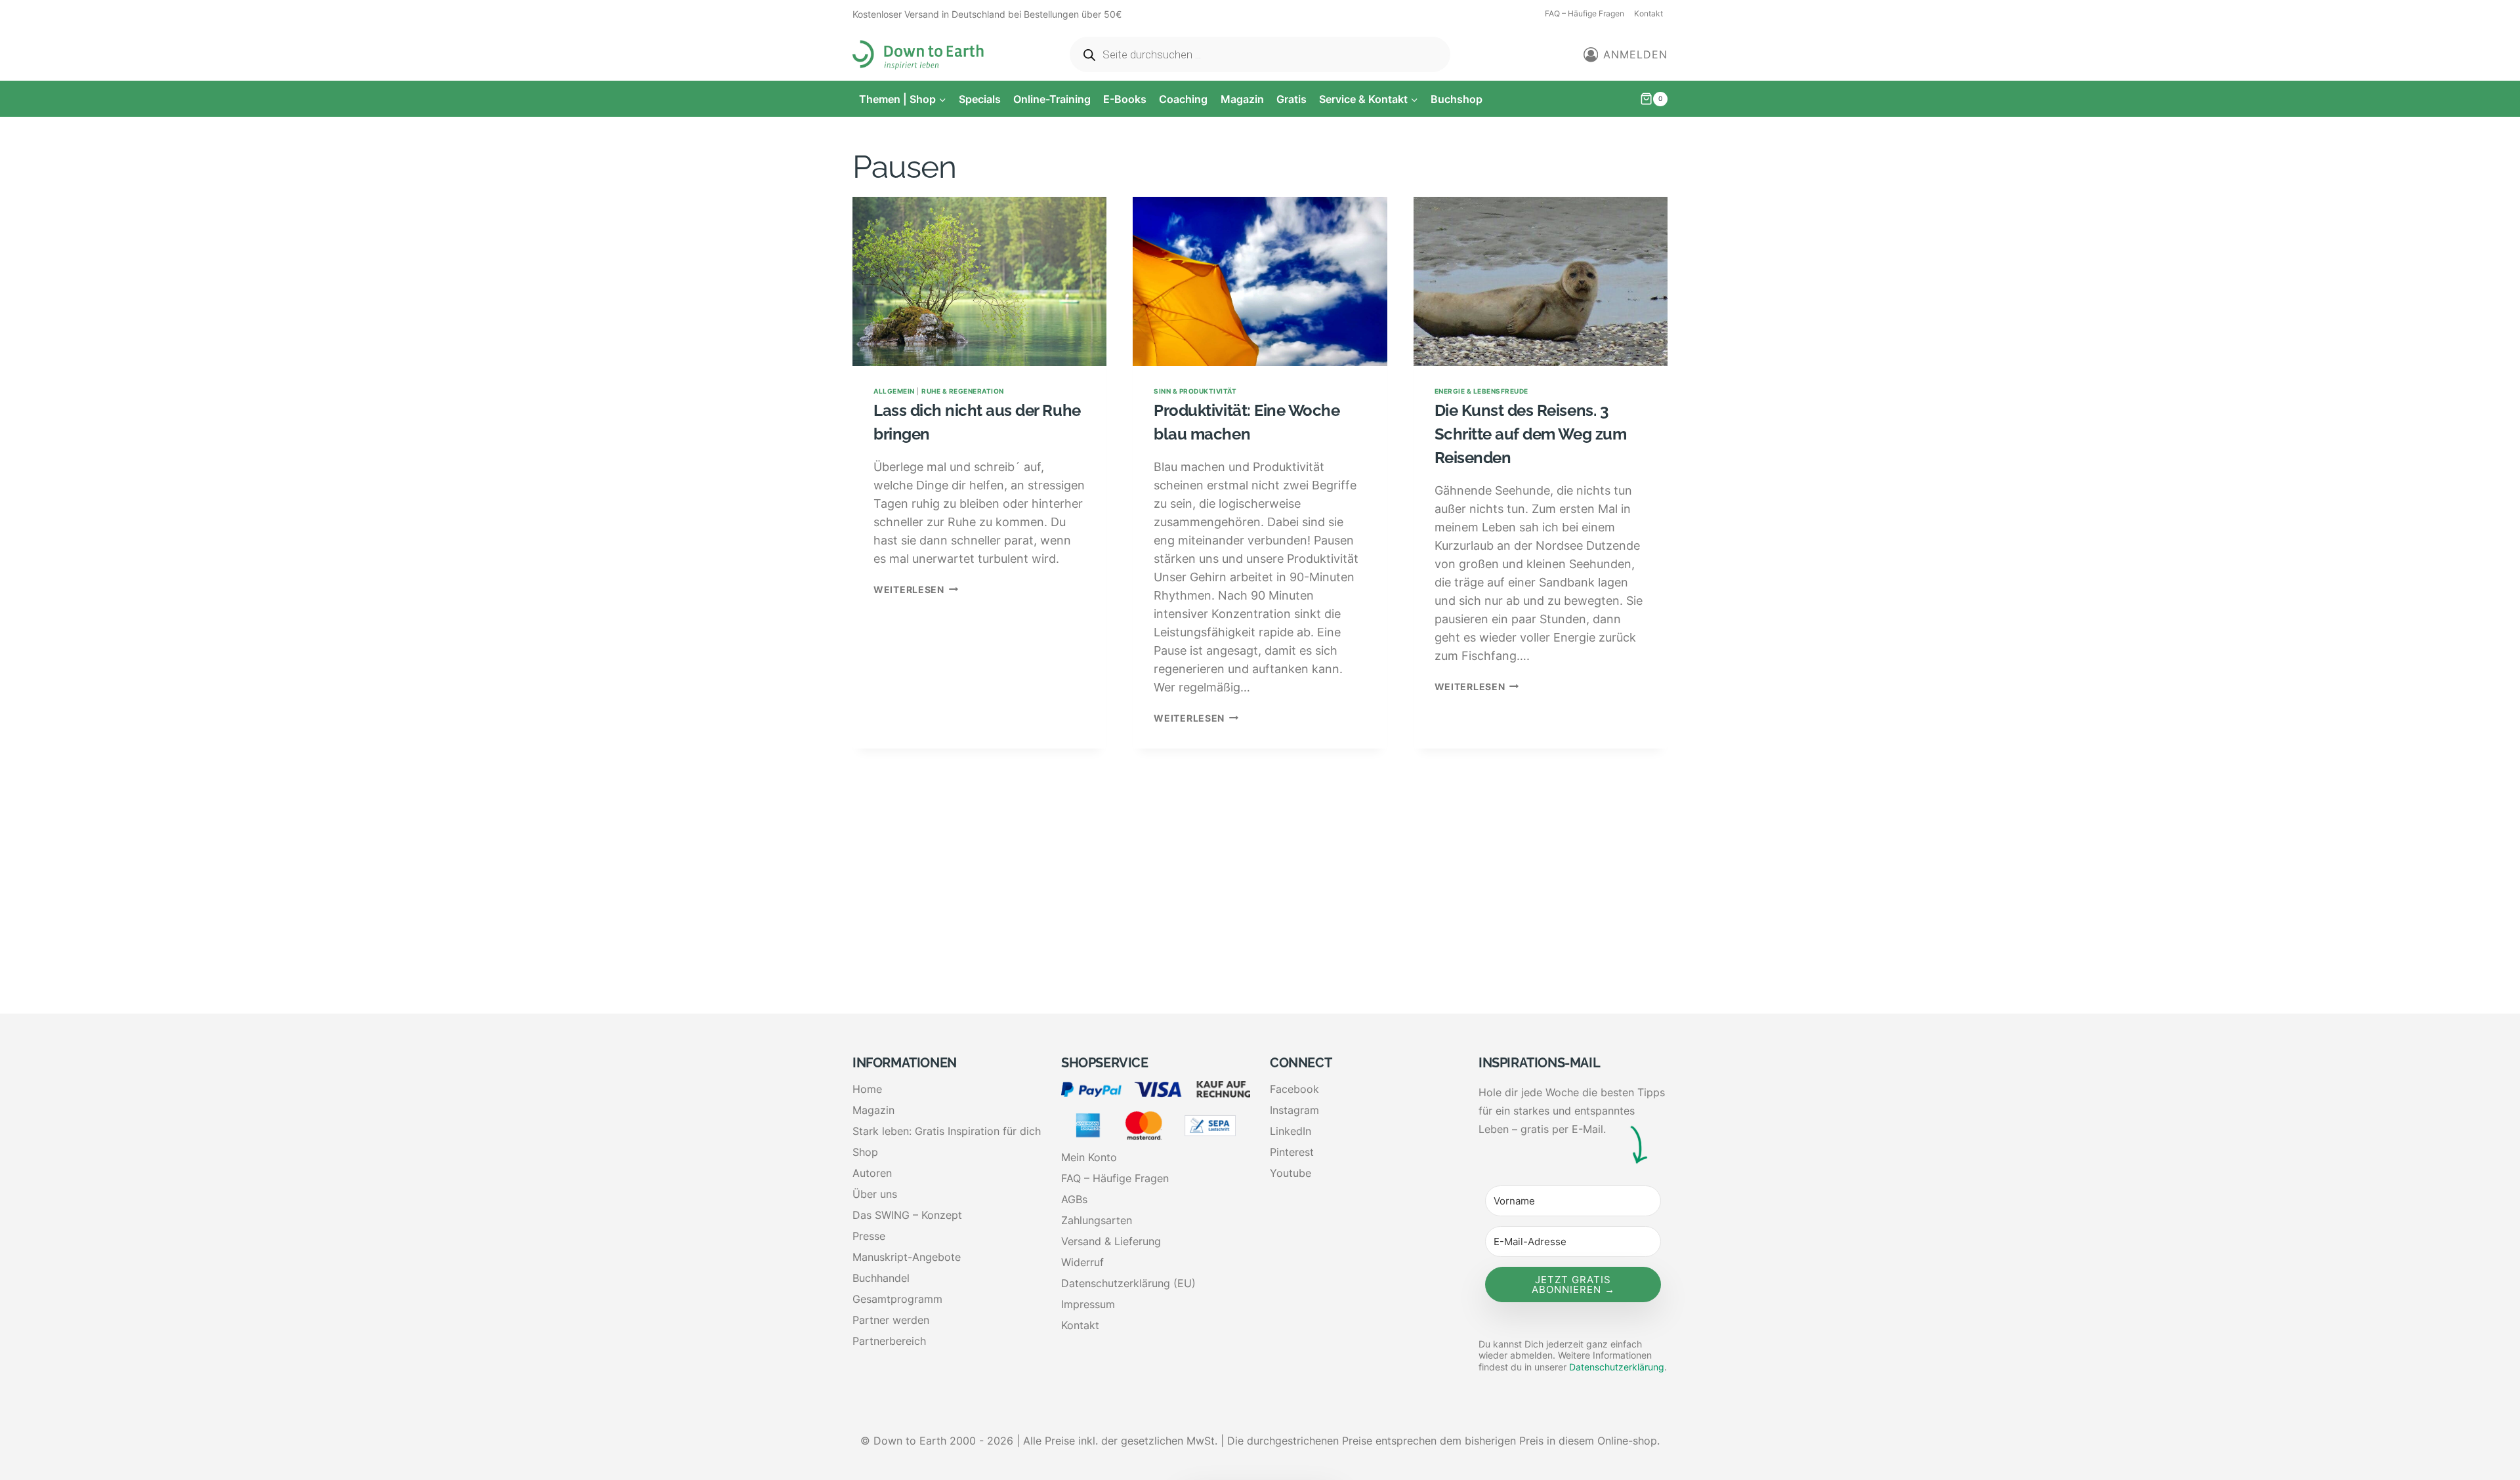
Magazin (1242, 99)
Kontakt (1648, 13)
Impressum (1088, 1304)
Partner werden (891, 1320)
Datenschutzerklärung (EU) (1128, 1283)
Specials (980, 99)
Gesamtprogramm (897, 1299)
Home (867, 1089)
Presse (869, 1236)
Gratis (1291, 99)
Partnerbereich (889, 1341)
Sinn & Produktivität (1195, 391)
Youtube (1291, 1173)
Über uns (875, 1194)
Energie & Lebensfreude (1481, 391)
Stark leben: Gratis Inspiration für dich (947, 1131)
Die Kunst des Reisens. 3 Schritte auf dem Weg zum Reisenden (1530, 434)
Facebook (1294, 1089)
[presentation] (979, 281)
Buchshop (1457, 99)
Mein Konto (1089, 1157)
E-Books (1125, 99)
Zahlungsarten (1097, 1220)
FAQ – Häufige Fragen (1585, 13)
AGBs (1074, 1199)
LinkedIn (1291, 1131)
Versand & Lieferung (1111, 1241)
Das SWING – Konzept (907, 1215)
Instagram (1294, 1110)
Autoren (872, 1173)
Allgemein (894, 391)
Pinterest (1292, 1152)
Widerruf (1082, 1262)
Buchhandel (881, 1278)
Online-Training (1052, 99)
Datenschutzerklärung (1617, 1367)
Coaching (1183, 99)
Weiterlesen (916, 589)
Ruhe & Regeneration (963, 391)
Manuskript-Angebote (907, 1257)
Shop (865, 1152)
